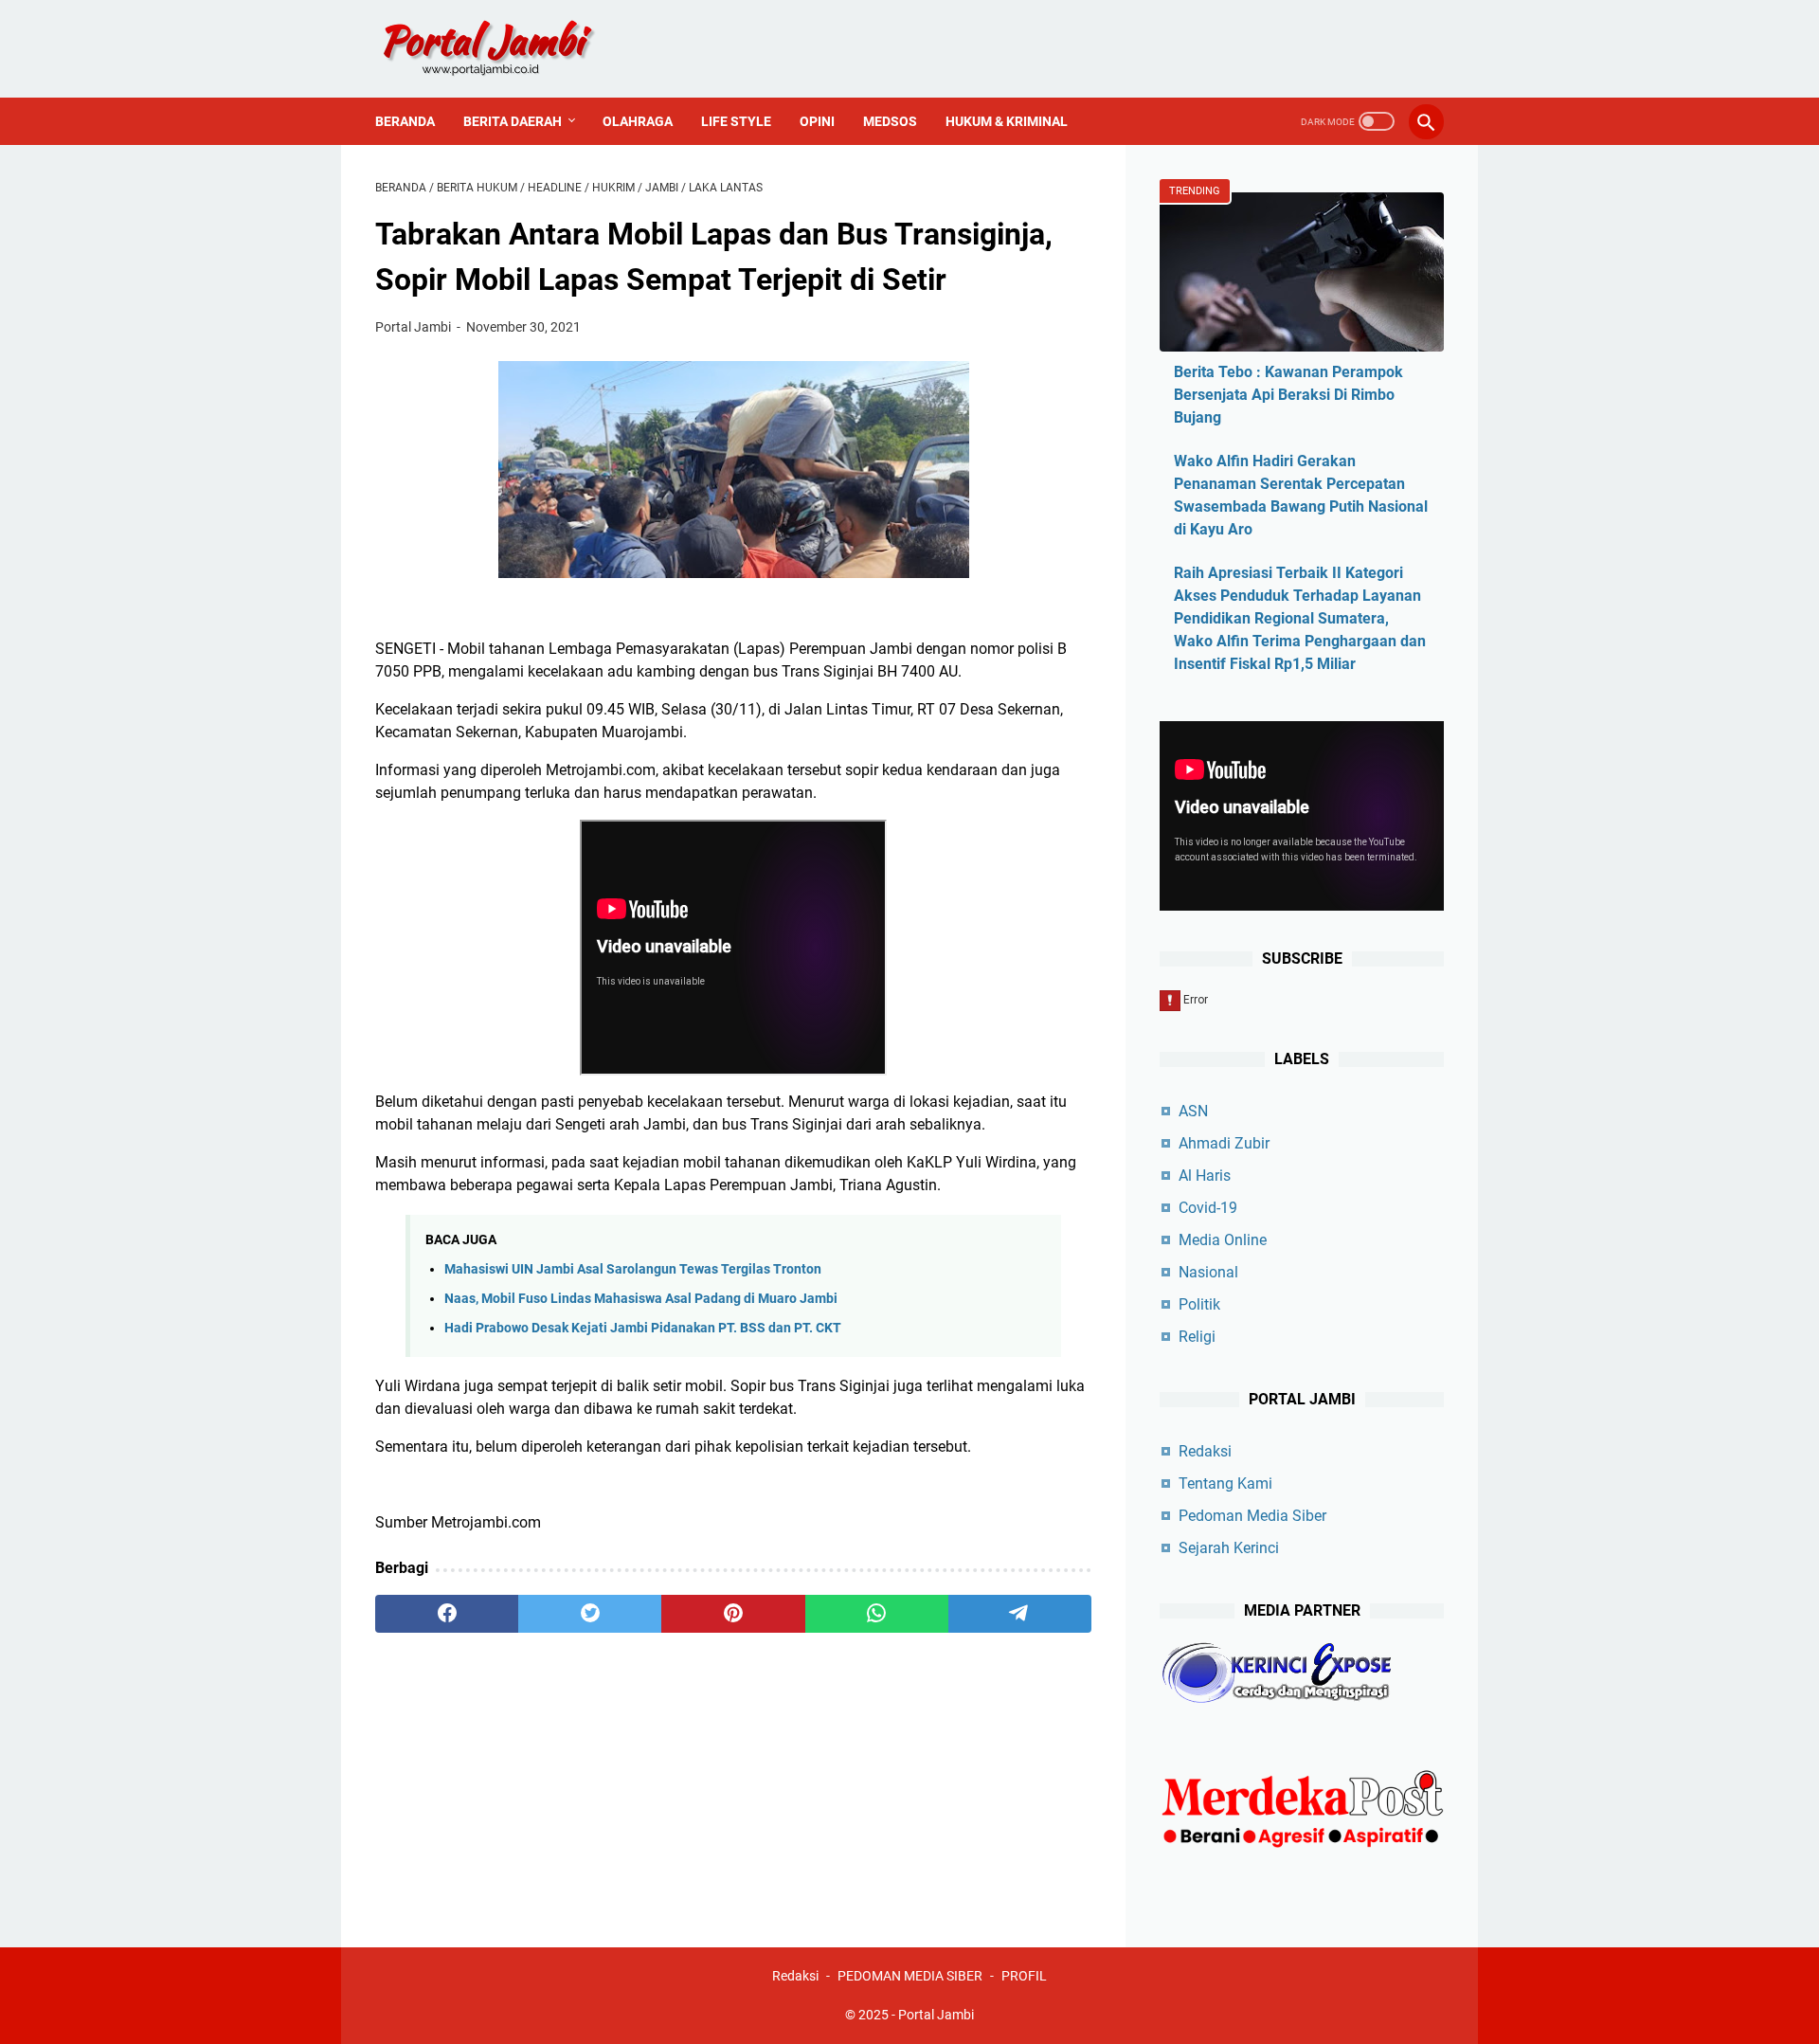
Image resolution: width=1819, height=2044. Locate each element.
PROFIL (1024, 1976)
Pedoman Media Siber (1252, 1516)
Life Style (736, 121)
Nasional (1208, 1272)
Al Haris (1205, 1176)
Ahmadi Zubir (1224, 1143)
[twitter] (590, 1614)
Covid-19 (1208, 1208)
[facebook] (447, 1614)
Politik (1199, 1304)
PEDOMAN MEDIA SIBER (910, 1976)
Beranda (405, 121)
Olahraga (638, 121)
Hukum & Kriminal (1007, 121)
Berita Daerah (513, 121)
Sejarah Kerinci (1229, 1548)
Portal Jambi (936, 2015)
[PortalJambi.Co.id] (505, 49)
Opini (817, 121)
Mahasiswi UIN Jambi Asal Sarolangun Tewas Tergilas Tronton (633, 1269)
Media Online (1223, 1240)
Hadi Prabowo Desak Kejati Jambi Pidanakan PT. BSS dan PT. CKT (643, 1328)
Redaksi (1205, 1451)
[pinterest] (733, 1614)
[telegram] (1020, 1614)
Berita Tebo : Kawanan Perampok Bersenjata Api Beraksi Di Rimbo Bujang (1288, 395)
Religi (1197, 1337)
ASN (1193, 1111)
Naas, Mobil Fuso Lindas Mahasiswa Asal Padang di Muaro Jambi (641, 1299)
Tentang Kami (1225, 1483)
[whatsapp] (877, 1614)
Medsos (890, 121)
